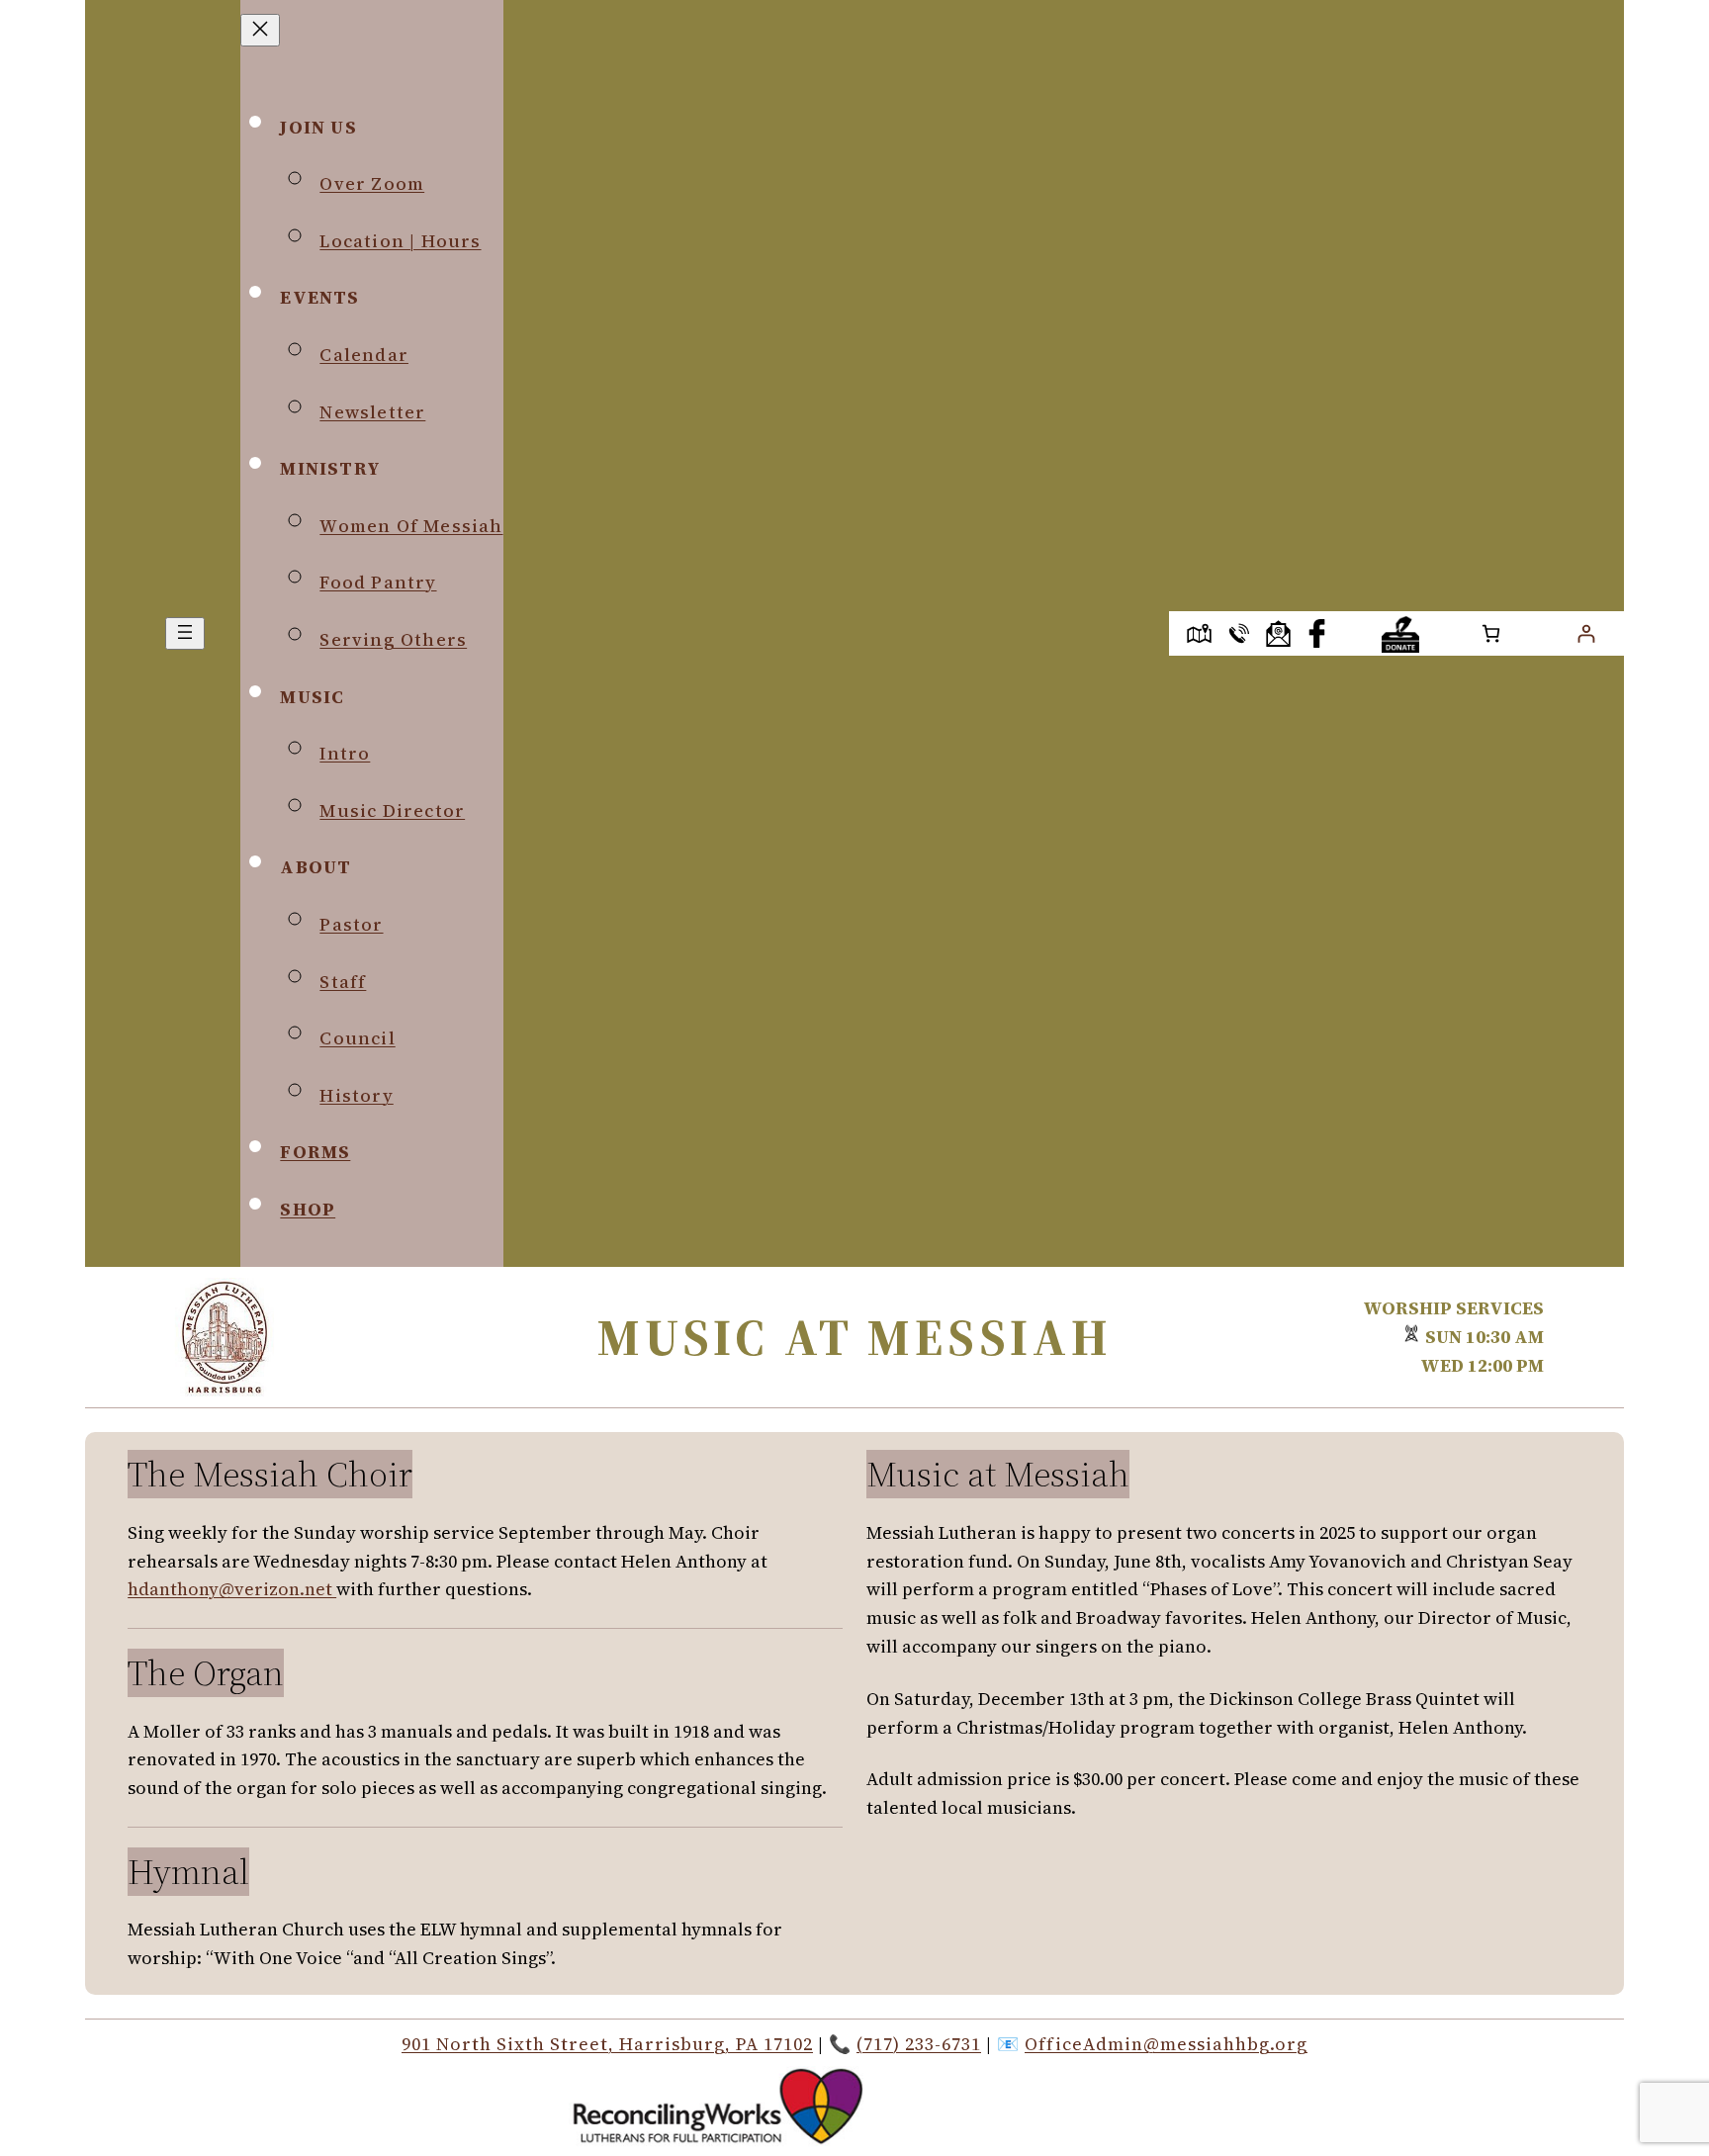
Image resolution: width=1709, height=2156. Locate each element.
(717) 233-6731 (919, 2044)
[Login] (1586, 633)
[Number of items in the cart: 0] (1491, 633)
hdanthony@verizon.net (232, 1589)
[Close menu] (260, 30)
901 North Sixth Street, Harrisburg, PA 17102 (607, 2044)
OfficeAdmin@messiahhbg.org (1166, 2044)
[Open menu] (185, 633)
